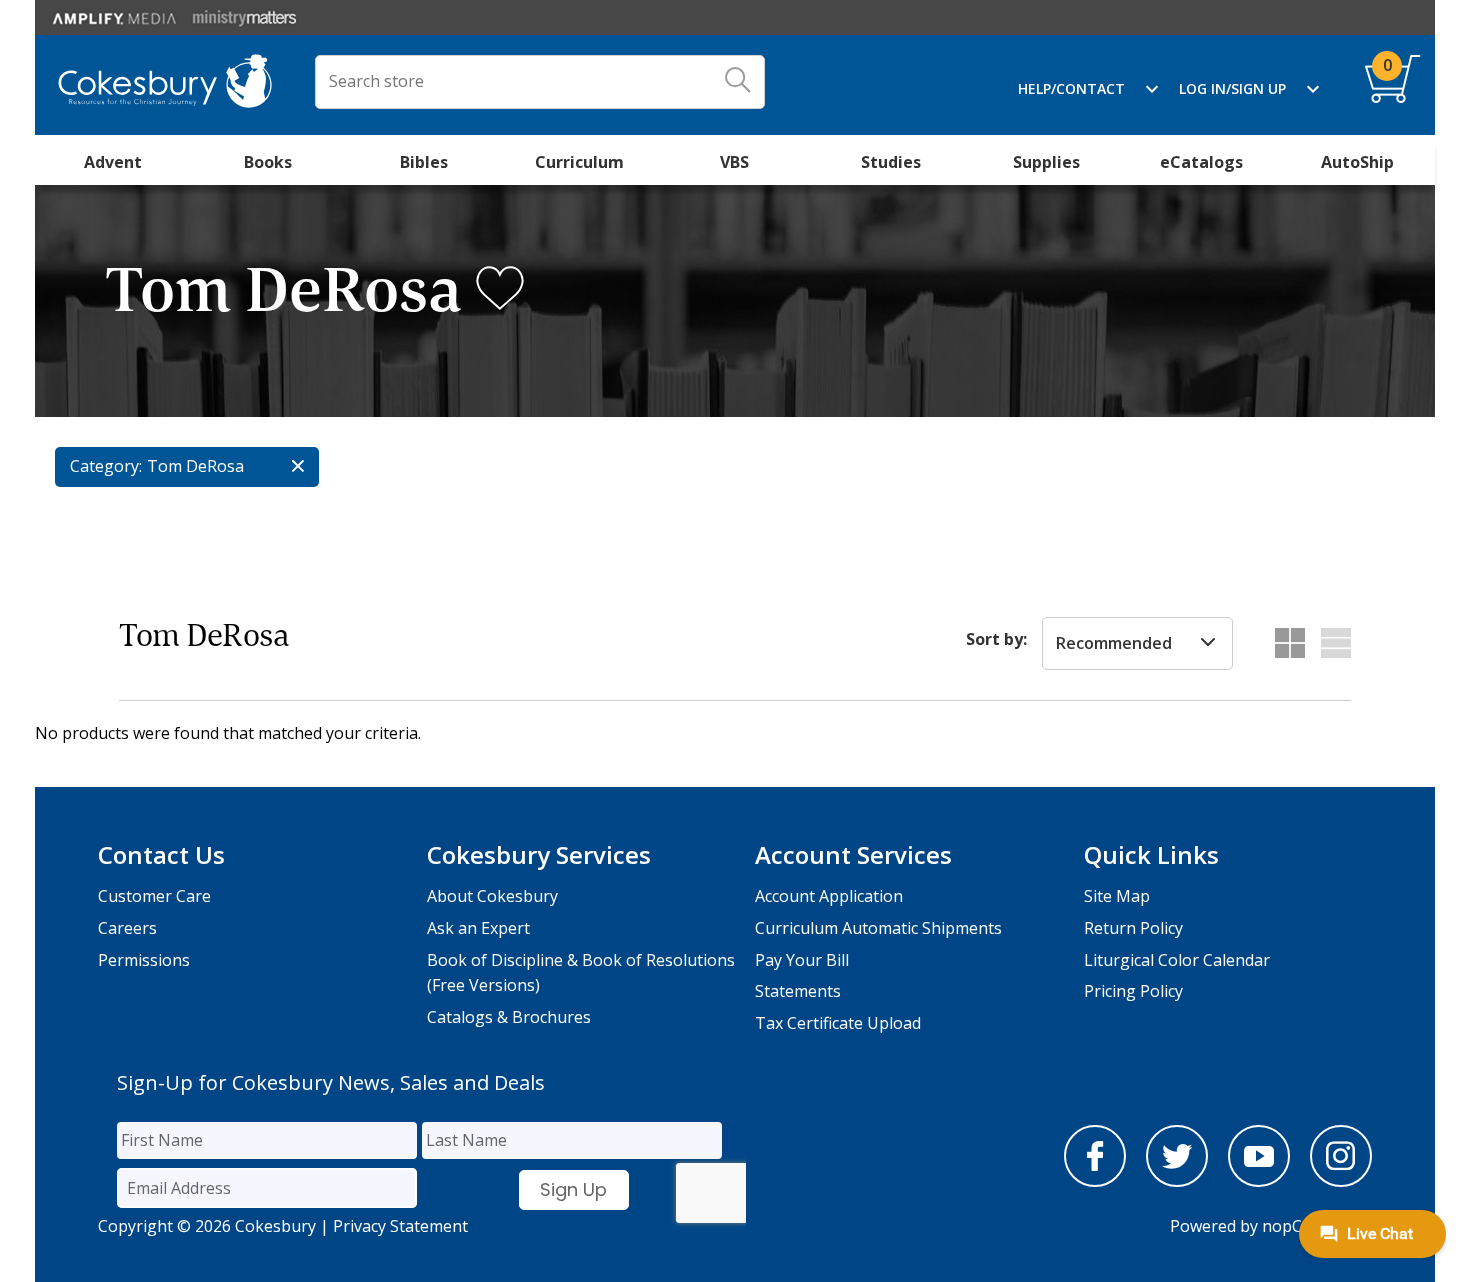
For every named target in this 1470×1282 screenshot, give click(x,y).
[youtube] (1259, 1181)
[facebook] (1095, 1181)
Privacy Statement (400, 1226)
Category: (106, 466)
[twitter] (1177, 1181)
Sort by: (996, 639)
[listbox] (1137, 644)
